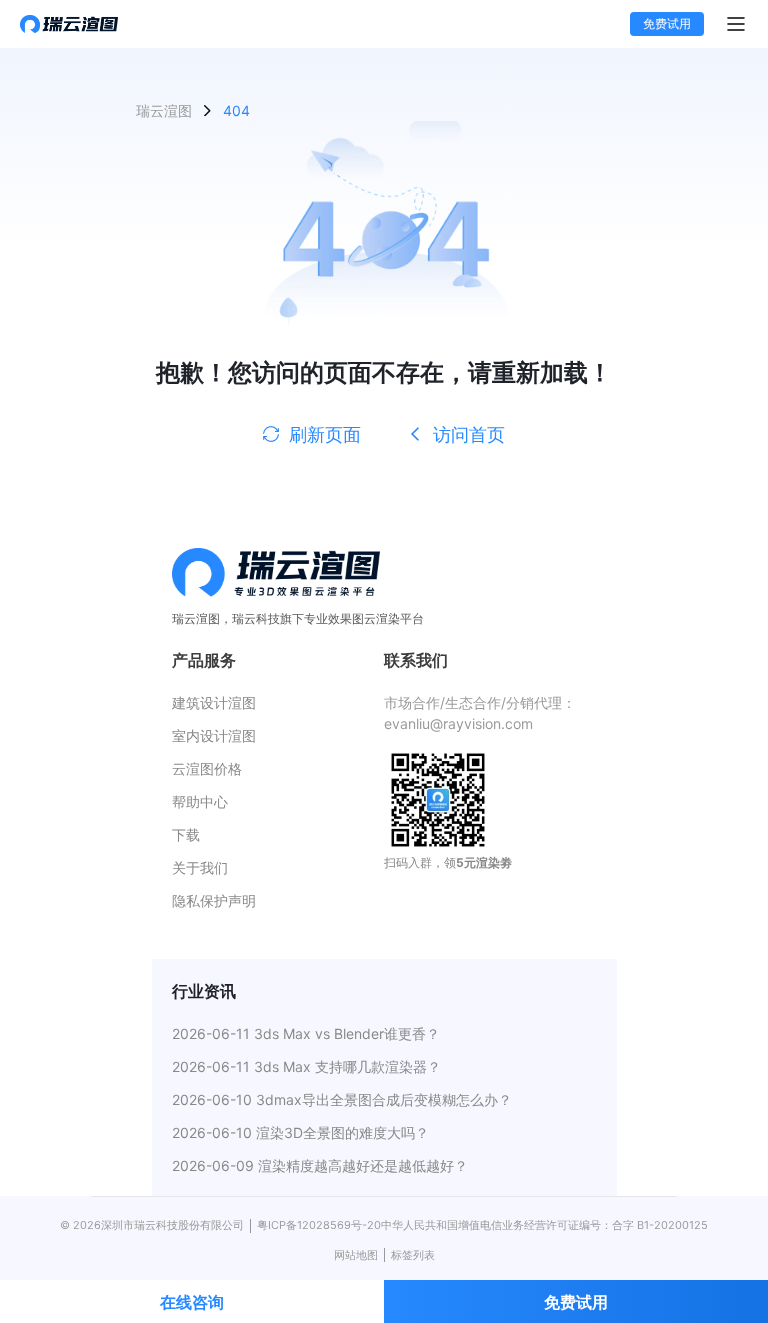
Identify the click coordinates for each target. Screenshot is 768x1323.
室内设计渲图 (214, 735)
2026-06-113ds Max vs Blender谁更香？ (306, 1033)
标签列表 (413, 1255)
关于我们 (200, 867)
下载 (186, 834)
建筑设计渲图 (214, 702)
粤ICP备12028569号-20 (319, 1225)
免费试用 (667, 23)
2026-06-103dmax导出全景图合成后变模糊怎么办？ (342, 1099)
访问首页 (469, 434)
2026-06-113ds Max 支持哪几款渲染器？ (306, 1066)
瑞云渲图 (164, 110)
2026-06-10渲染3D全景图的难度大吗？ (300, 1132)
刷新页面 (325, 434)
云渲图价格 (207, 768)
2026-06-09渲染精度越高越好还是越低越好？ (320, 1165)
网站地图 (356, 1255)
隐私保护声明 (214, 900)
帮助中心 (200, 801)
